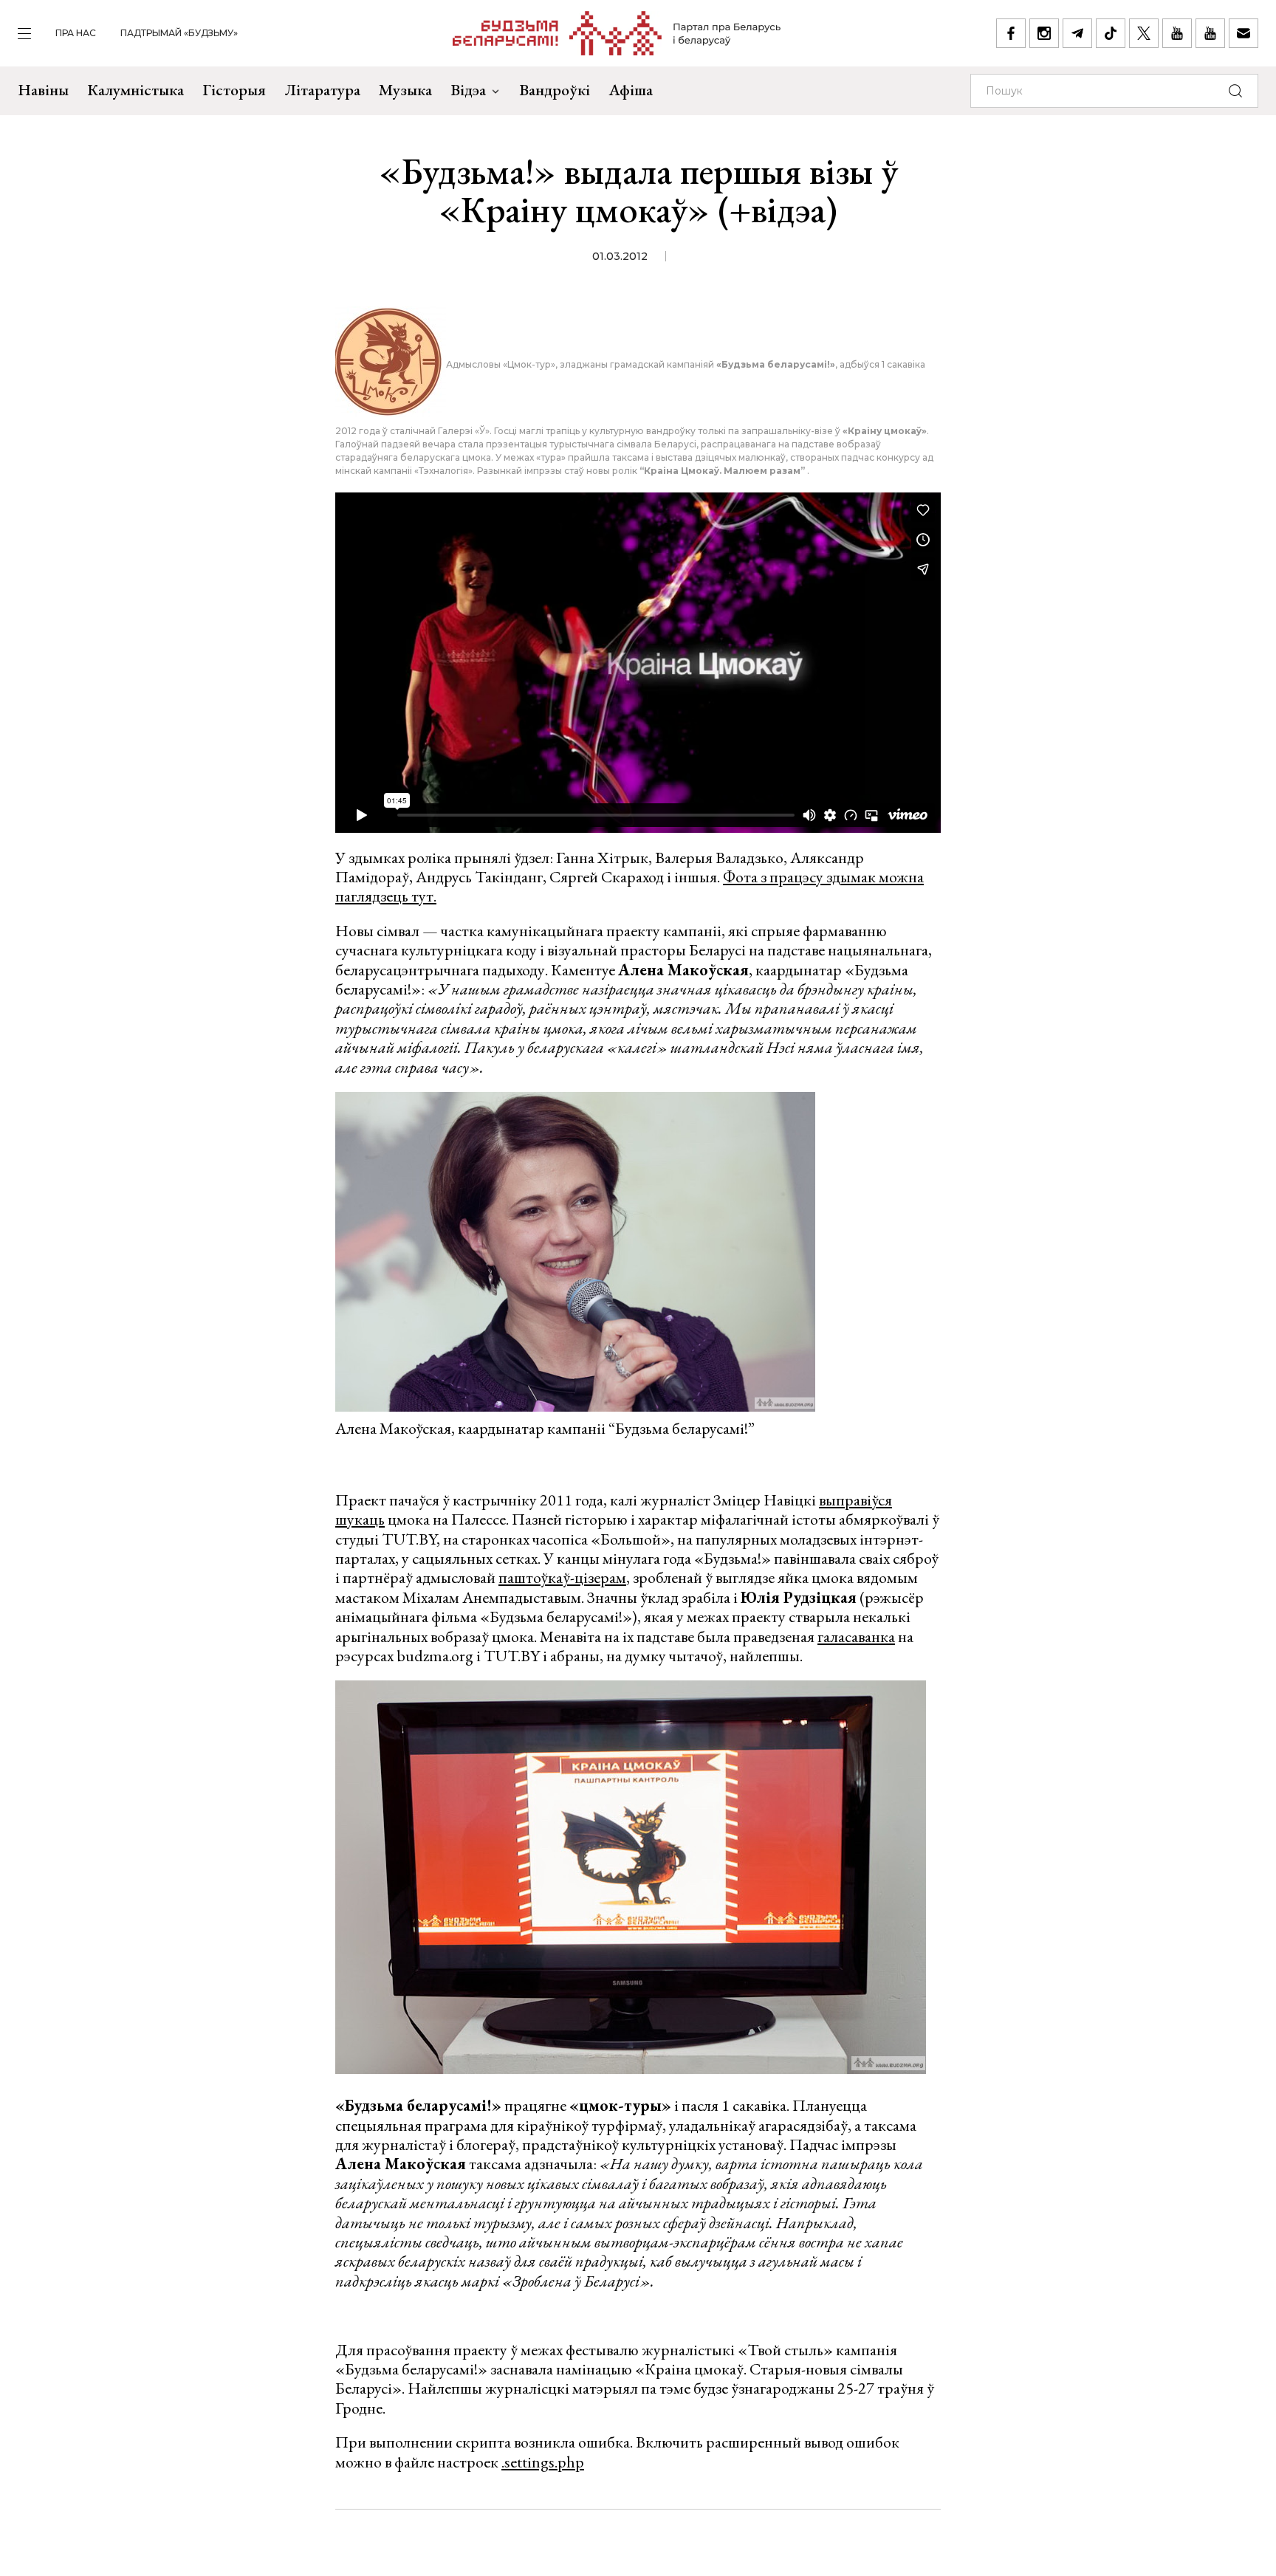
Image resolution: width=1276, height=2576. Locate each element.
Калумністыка (136, 90)
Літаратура (322, 90)
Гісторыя (234, 90)
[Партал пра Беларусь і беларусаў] (617, 33)
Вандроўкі (555, 90)
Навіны (43, 90)
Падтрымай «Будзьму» (179, 33)
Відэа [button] (468, 90)
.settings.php (543, 2462)
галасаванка (856, 1636)
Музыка (405, 90)
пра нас (76, 33)
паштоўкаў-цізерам (562, 1577)
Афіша (631, 90)
